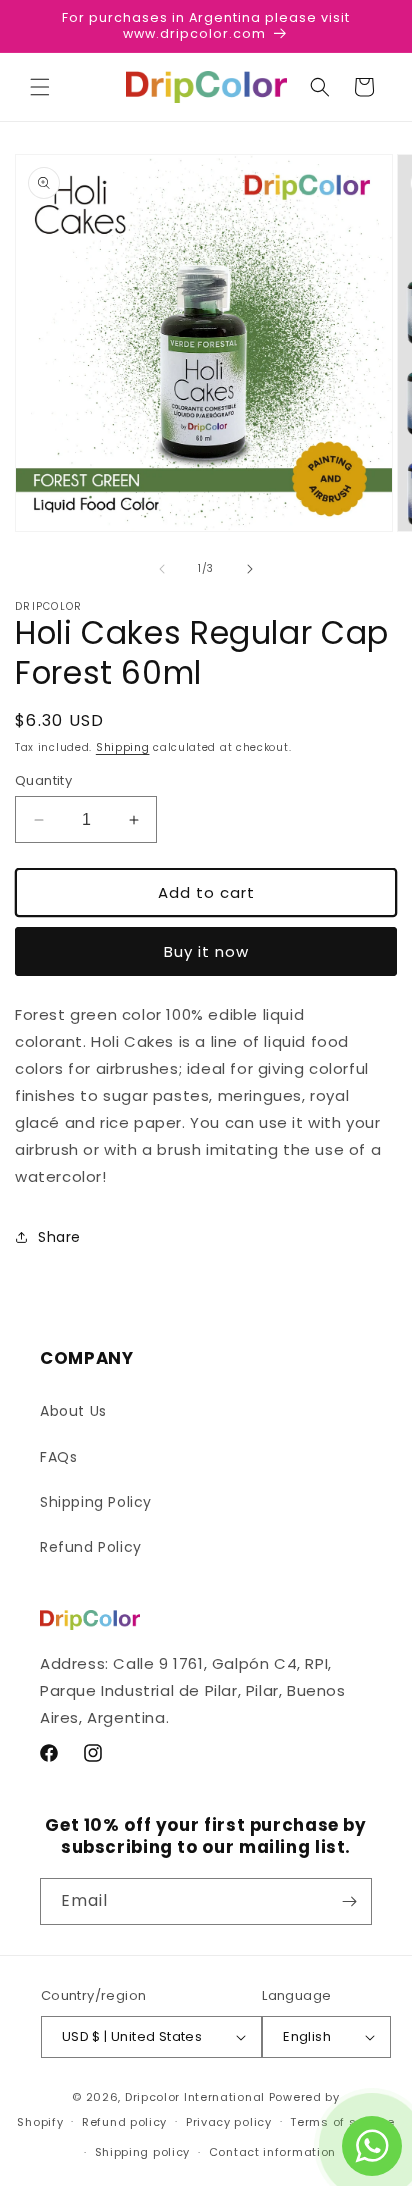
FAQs (58, 1457)
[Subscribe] (349, 1901)
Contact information (272, 2152)
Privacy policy (229, 2122)
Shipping (123, 747)
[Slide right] (250, 569)
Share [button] (59, 1237)
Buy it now (206, 951)
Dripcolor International (195, 2097)
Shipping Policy (96, 1502)
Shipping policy (143, 2152)
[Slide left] (162, 569)
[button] (40, 87)
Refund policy (124, 2122)
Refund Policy (91, 1547)
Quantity (43, 780)
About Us (73, 1411)
